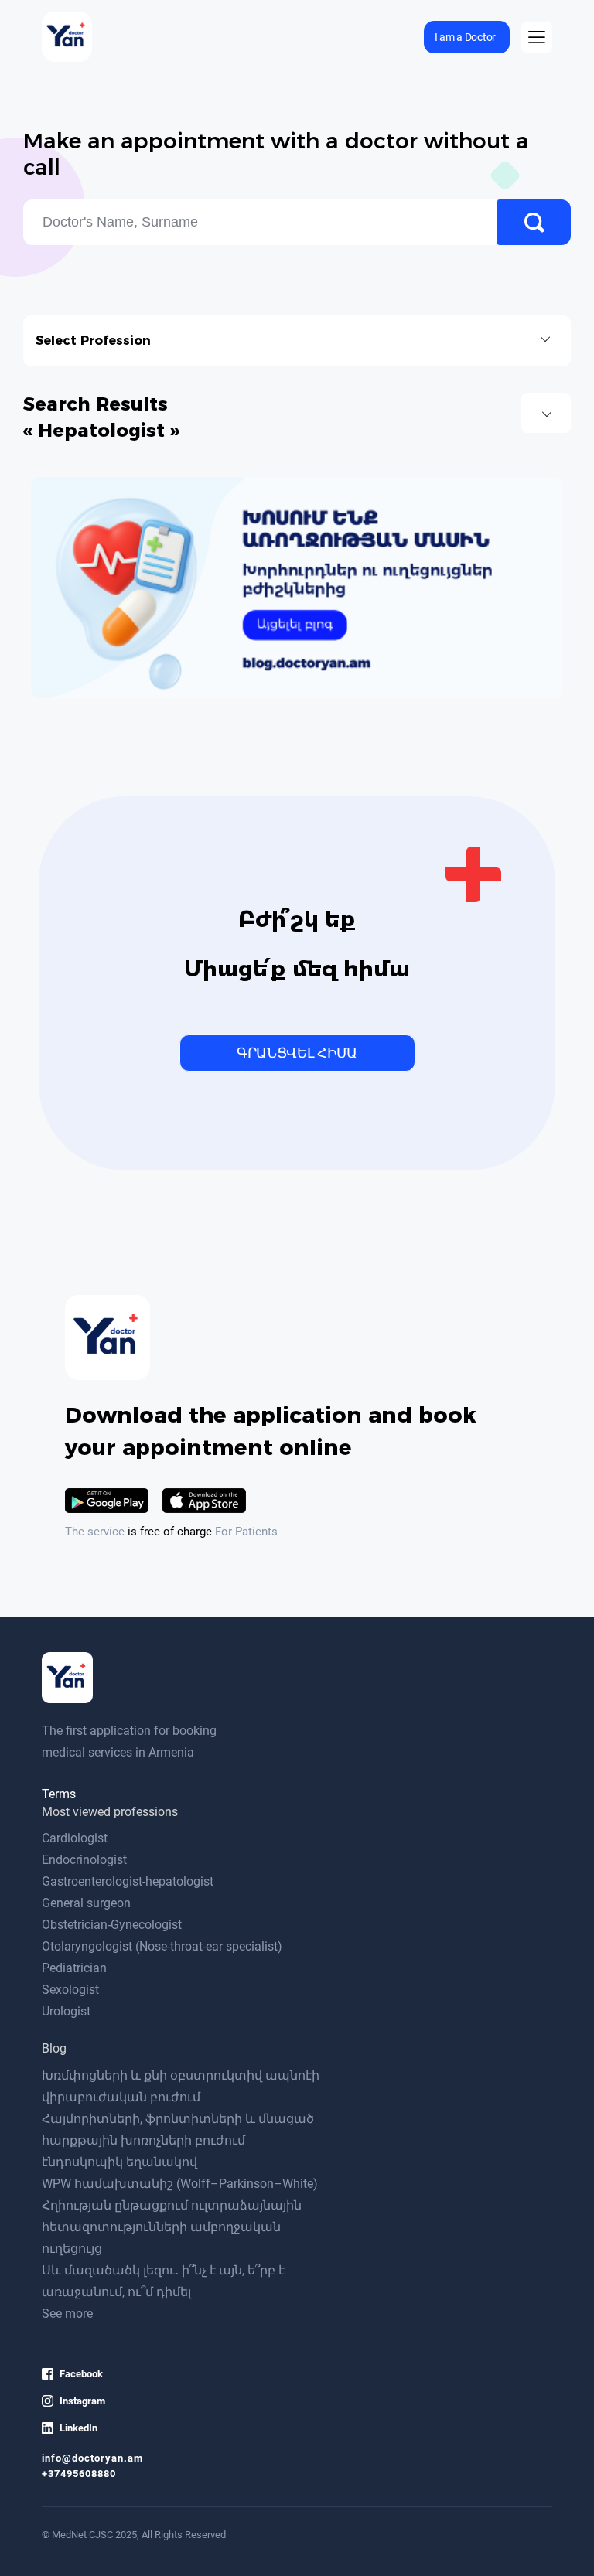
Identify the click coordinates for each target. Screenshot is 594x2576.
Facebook (81, 2374)
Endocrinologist (84, 1860)
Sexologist (70, 1990)
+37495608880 (79, 2474)
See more (67, 2314)
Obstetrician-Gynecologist (112, 1925)
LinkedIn (79, 2428)
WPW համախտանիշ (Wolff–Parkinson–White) (180, 2184)
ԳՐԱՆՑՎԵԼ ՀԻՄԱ (297, 1053)
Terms (59, 1794)
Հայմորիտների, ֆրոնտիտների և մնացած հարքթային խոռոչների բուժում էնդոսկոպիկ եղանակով (178, 2140)
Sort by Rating (546, 413)
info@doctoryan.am (92, 2458)
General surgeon (86, 1903)
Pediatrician (74, 1968)
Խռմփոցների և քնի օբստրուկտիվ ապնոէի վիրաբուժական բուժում (181, 2086)
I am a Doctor (465, 37)
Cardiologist (75, 1838)
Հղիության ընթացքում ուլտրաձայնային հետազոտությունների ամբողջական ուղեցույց (172, 2227)
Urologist (66, 2011)
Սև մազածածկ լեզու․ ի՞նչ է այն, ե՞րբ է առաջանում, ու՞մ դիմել (163, 2281)
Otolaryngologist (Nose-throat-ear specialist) (162, 1946)
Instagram (82, 2401)
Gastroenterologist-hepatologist (128, 1881)
